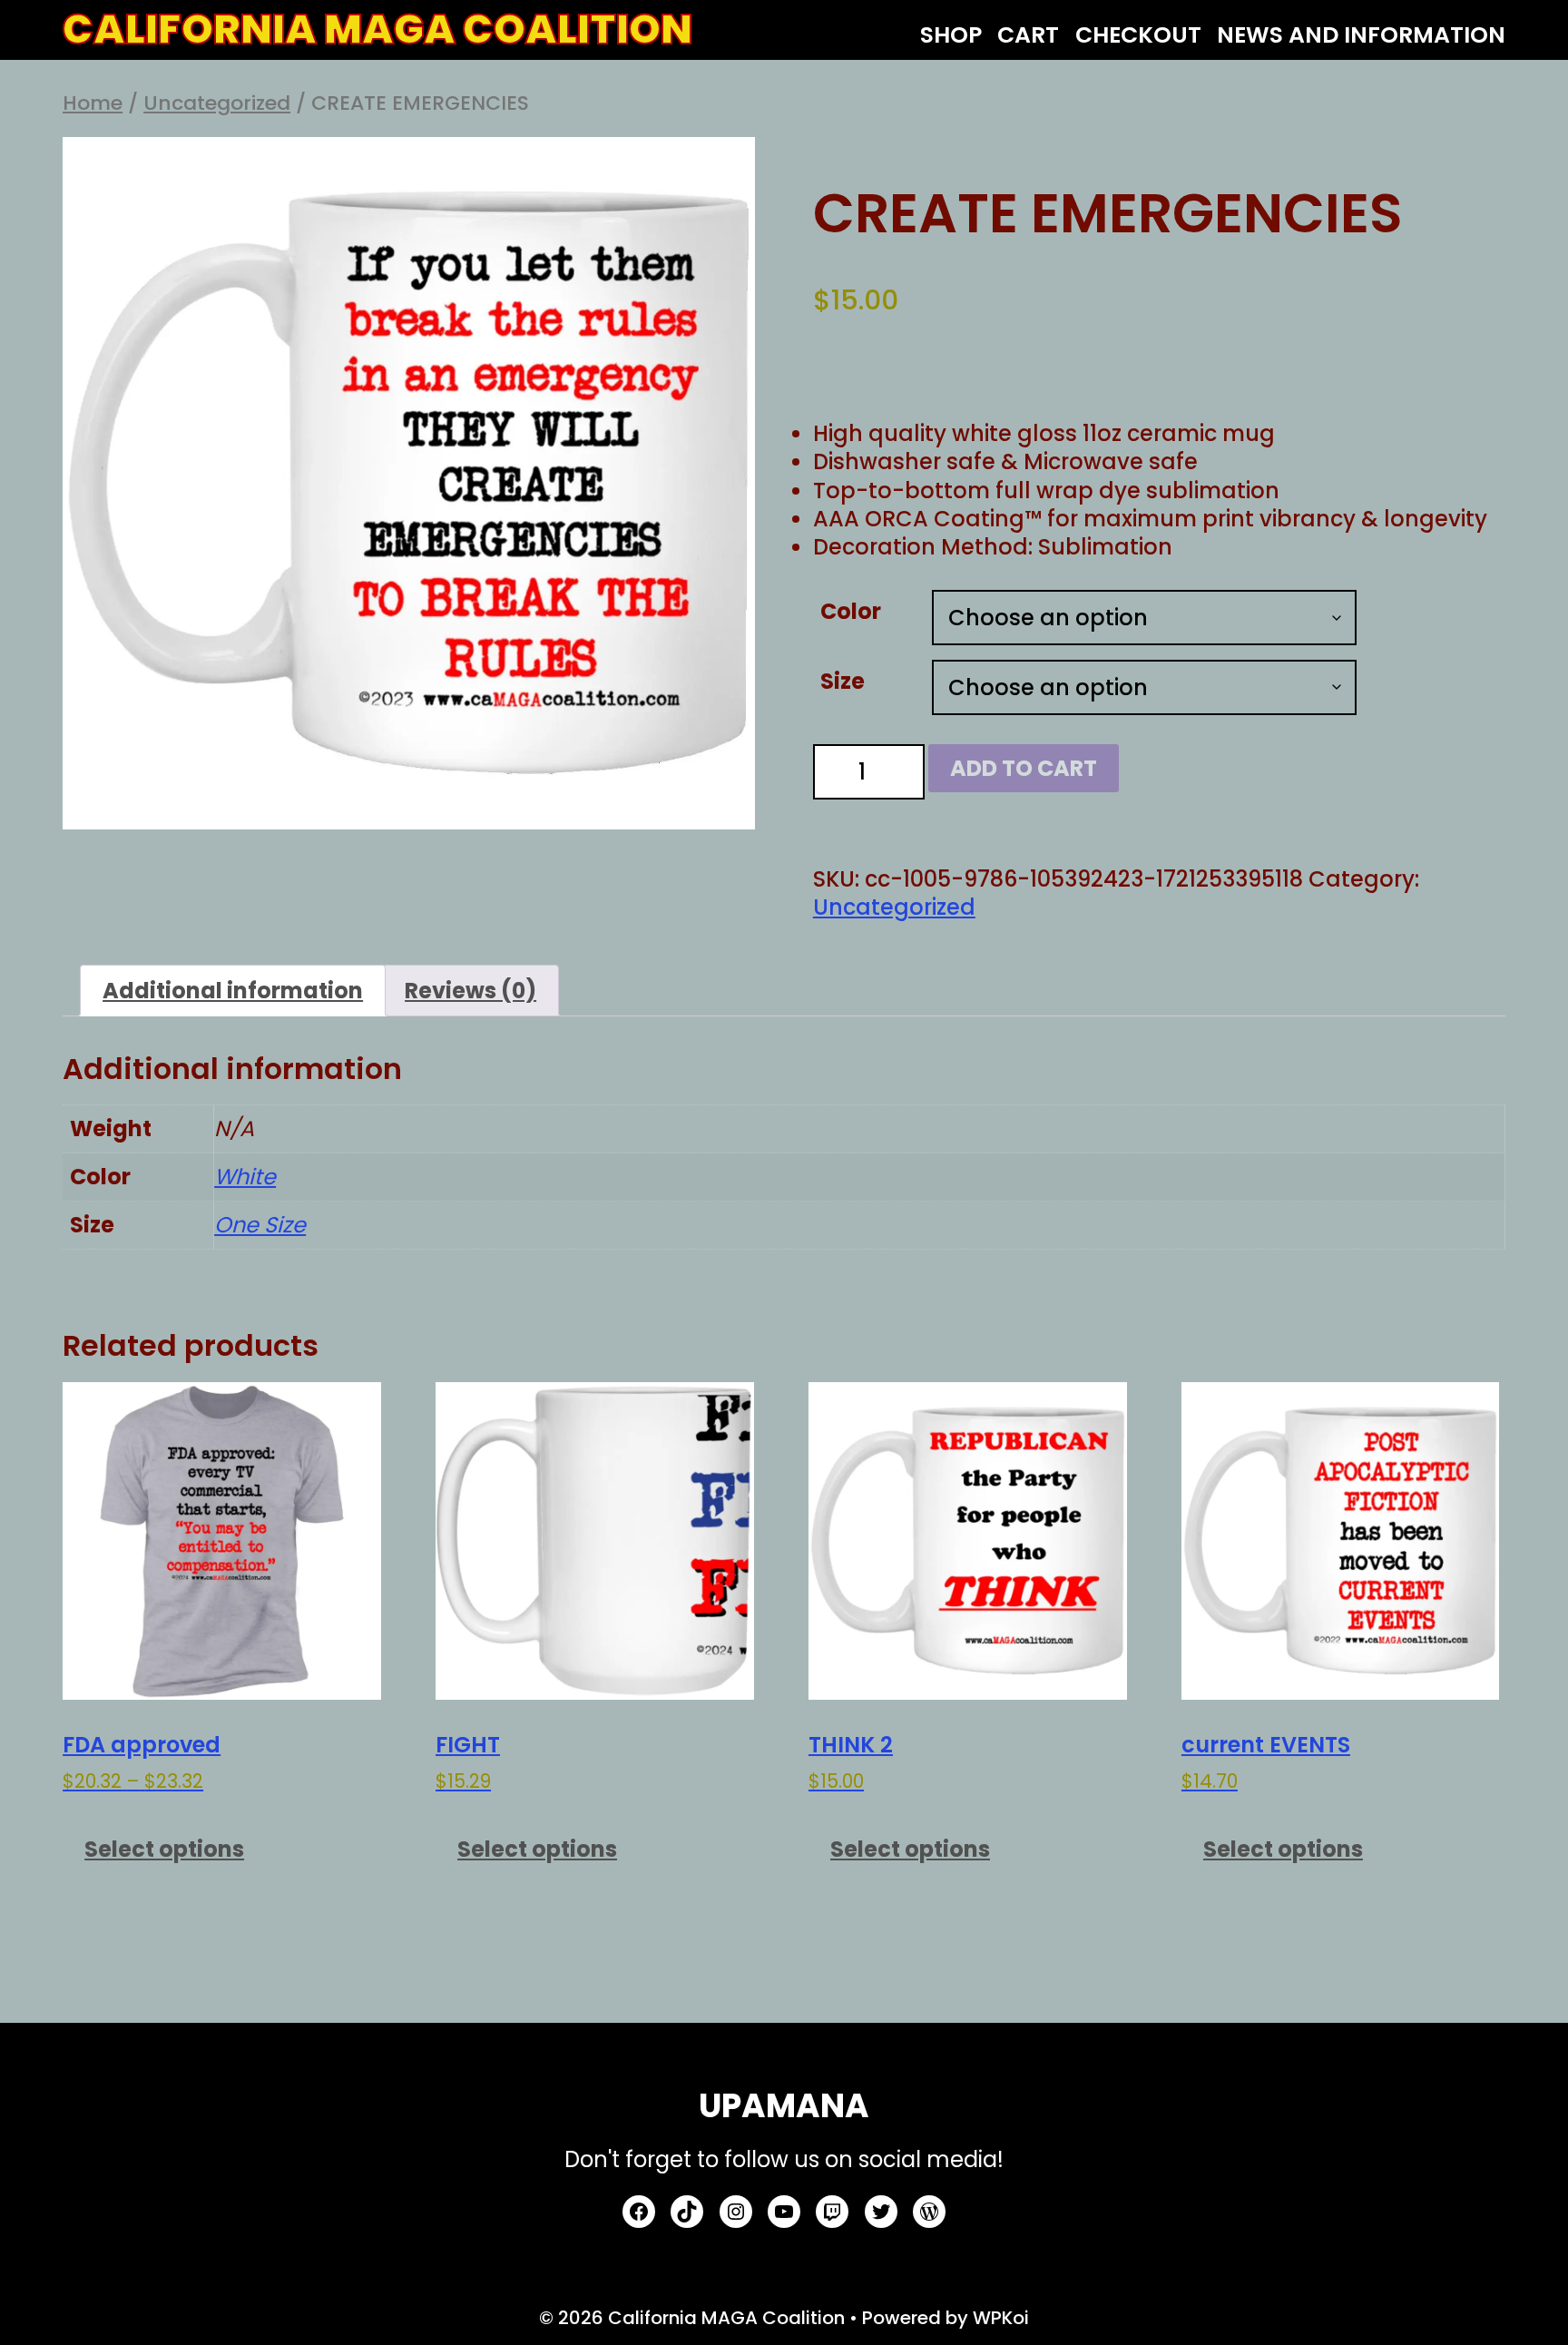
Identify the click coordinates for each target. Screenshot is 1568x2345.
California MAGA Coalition (377, 29)
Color (851, 611)
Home (93, 103)
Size (843, 681)
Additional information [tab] (233, 991)
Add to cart (1024, 768)
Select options (164, 1849)
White (245, 1177)
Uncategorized (217, 103)
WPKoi (1001, 2318)
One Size (260, 1225)
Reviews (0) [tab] (470, 991)
